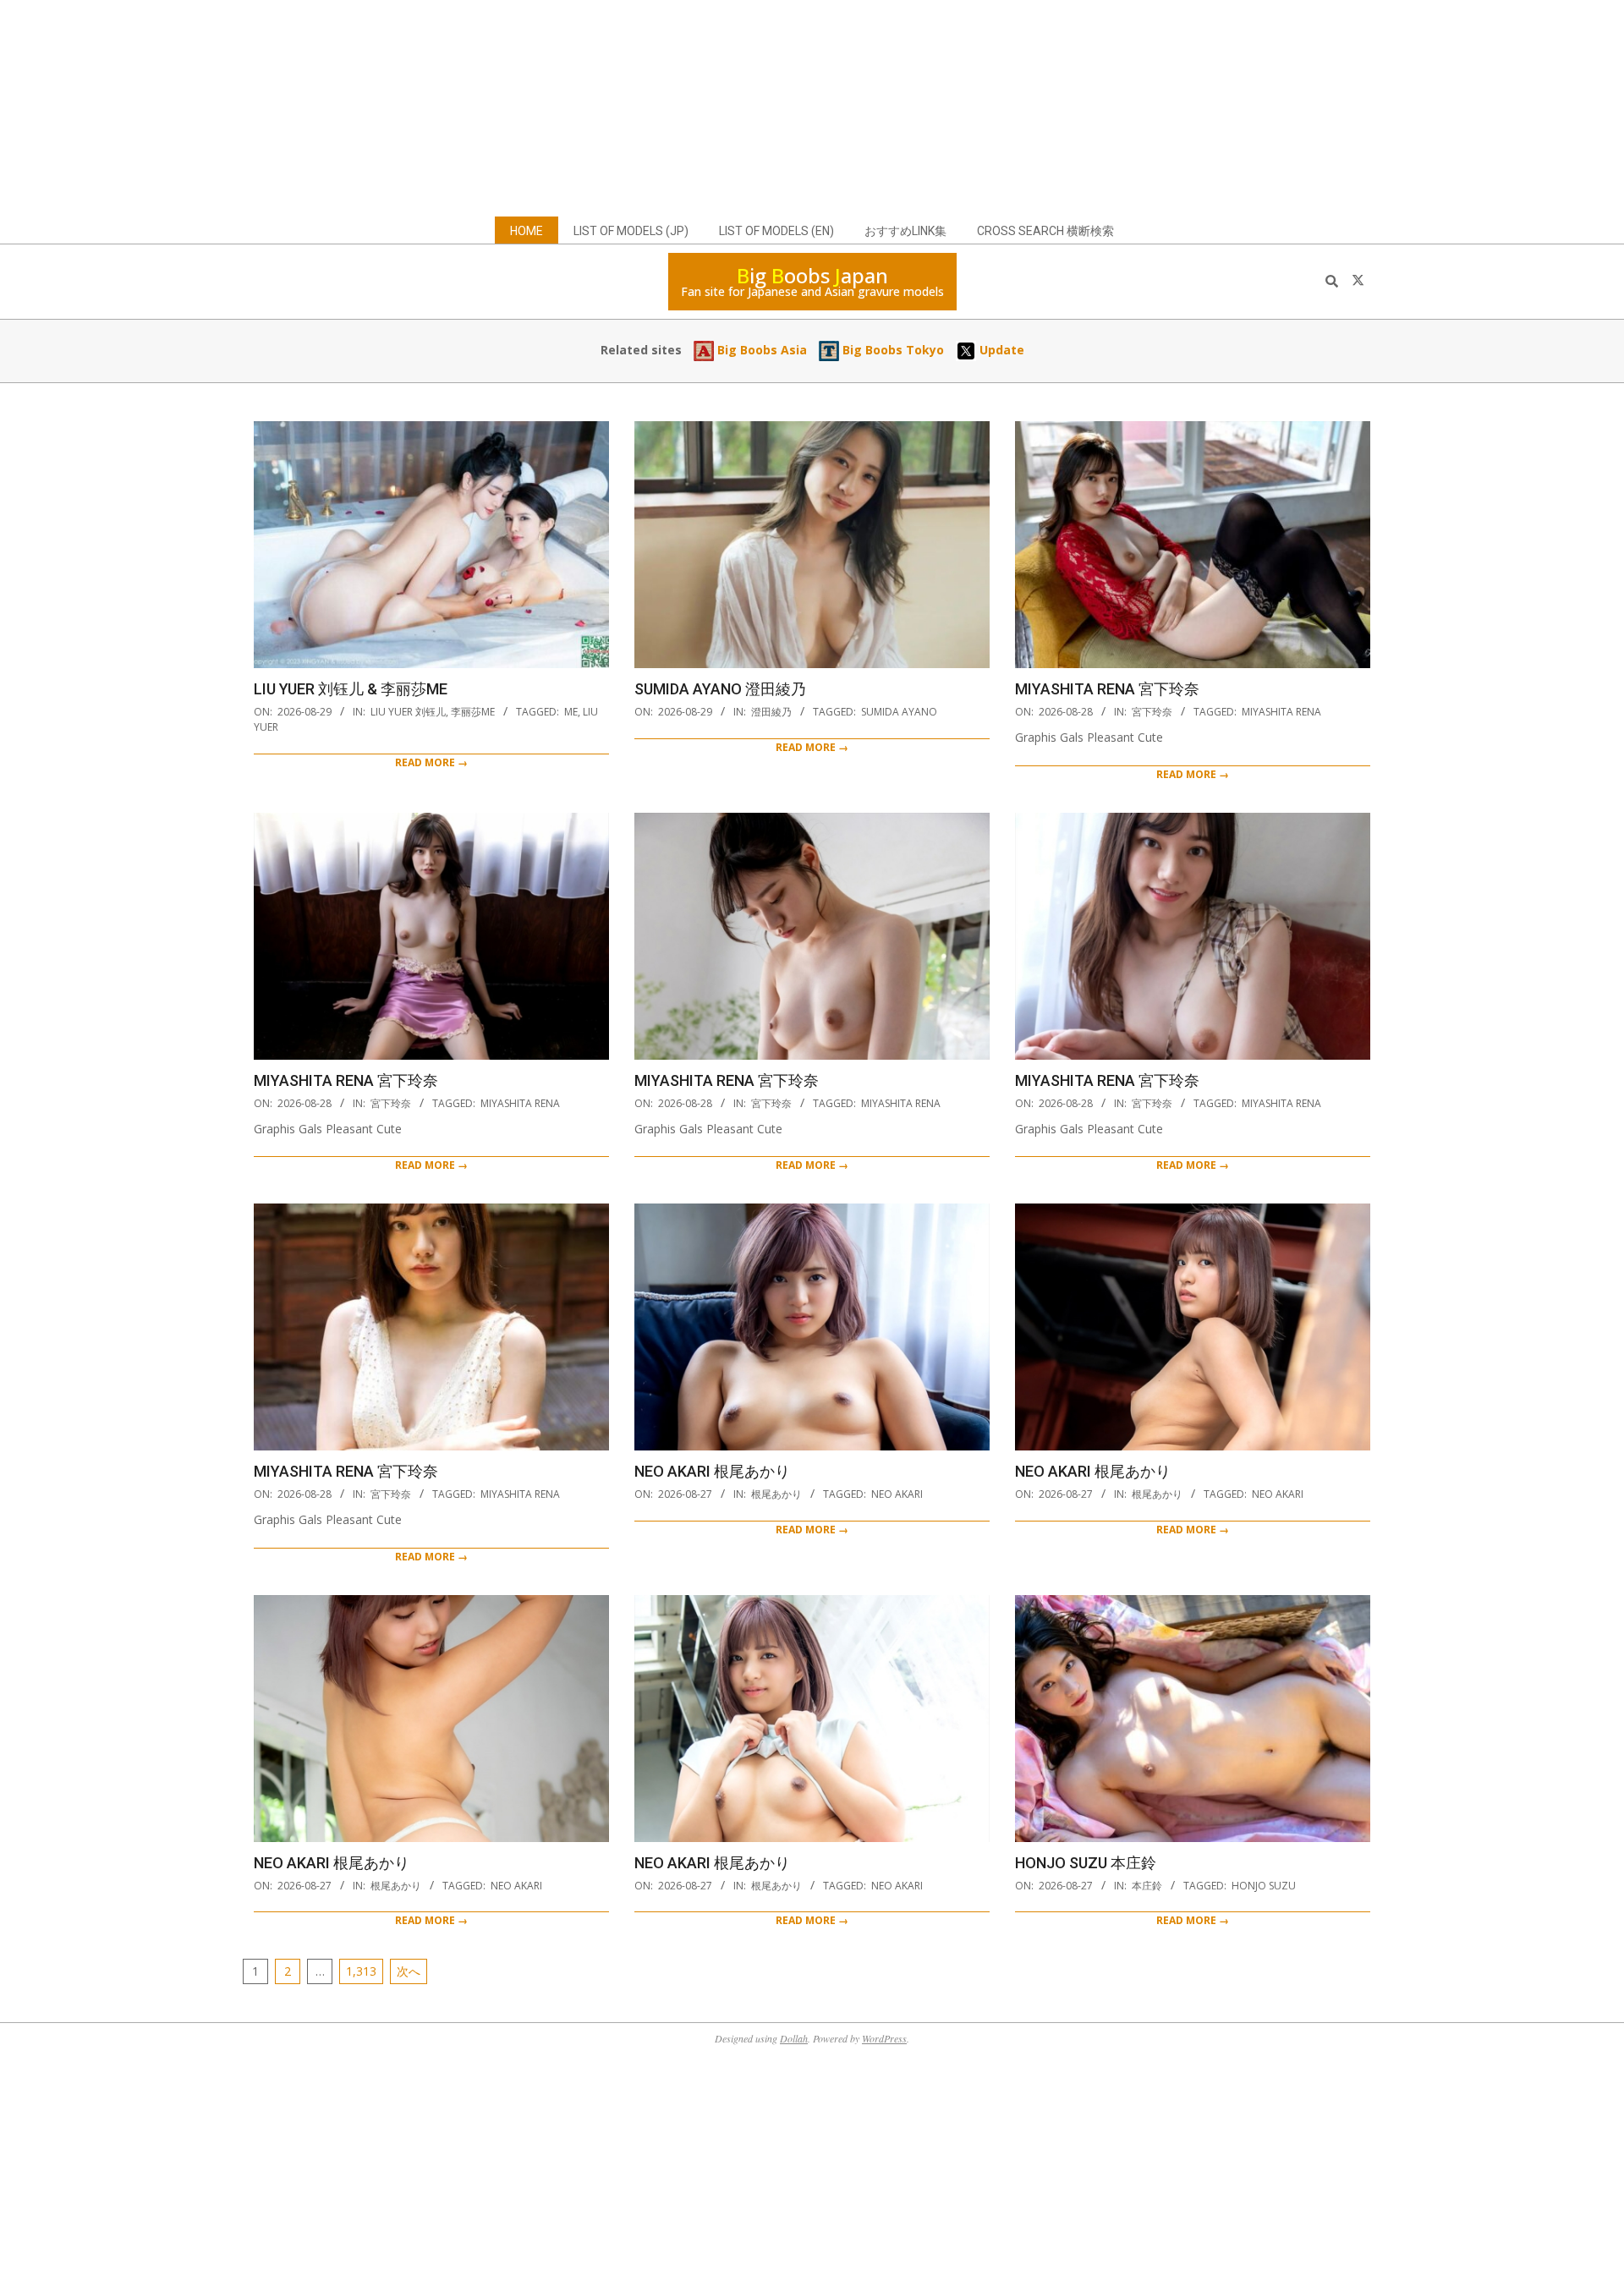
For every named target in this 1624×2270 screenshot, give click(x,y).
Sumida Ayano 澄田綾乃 (720, 689)
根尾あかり (776, 1494)
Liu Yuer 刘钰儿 (408, 712)
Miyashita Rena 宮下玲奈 (1107, 689)
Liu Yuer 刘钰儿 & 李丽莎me (351, 689)
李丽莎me (473, 712)
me (571, 712)
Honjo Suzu (1264, 1886)
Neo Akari (897, 1494)
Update (1000, 350)
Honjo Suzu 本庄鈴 (1086, 1863)
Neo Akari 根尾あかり (712, 1471)
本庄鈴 (1147, 1886)
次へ (409, 1971)
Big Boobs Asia (760, 350)
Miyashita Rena (1281, 712)
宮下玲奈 (1152, 712)
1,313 (361, 1971)
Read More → (431, 762)
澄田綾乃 (771, 712)
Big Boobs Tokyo (892, 350)
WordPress (884, 2038)
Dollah (794, 2038)
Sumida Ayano (899, 712)
